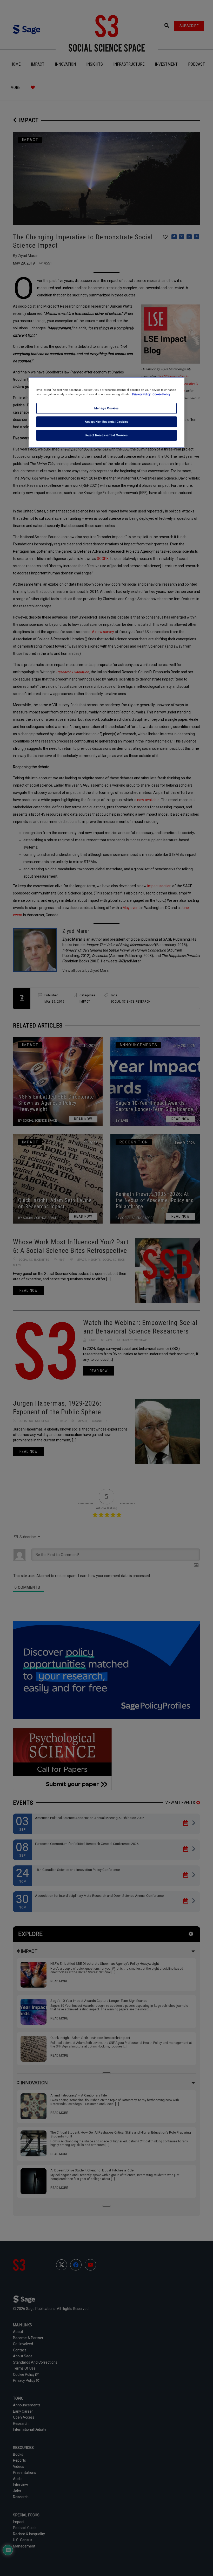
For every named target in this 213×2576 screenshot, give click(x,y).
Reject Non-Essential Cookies (107, 435)
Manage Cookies (106, 408)
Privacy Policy (142, 394)
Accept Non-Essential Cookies (106, 422)
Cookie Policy (161, 394)
